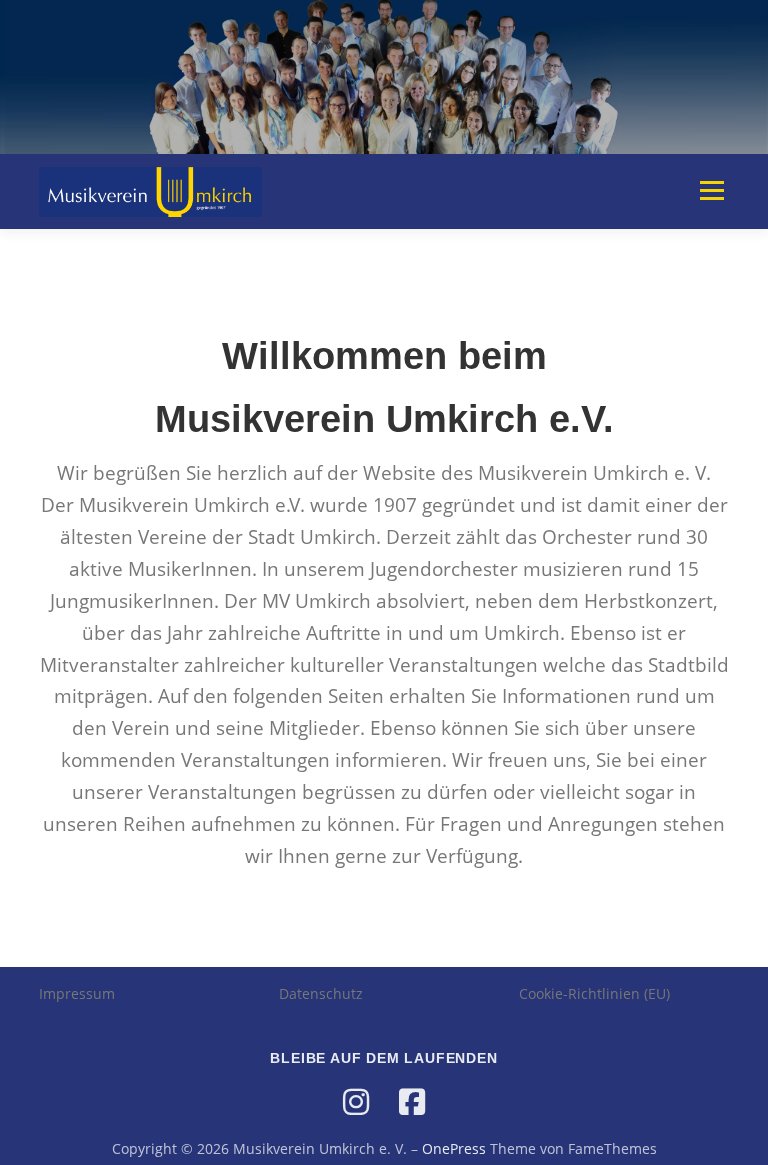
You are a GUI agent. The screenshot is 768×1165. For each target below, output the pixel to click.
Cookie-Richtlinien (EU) (594, 993)
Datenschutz (321, 993)
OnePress (454, 1148)
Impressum (77, 993)
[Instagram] (356, 1102)
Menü (711, 191)
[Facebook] (412, 1102)
